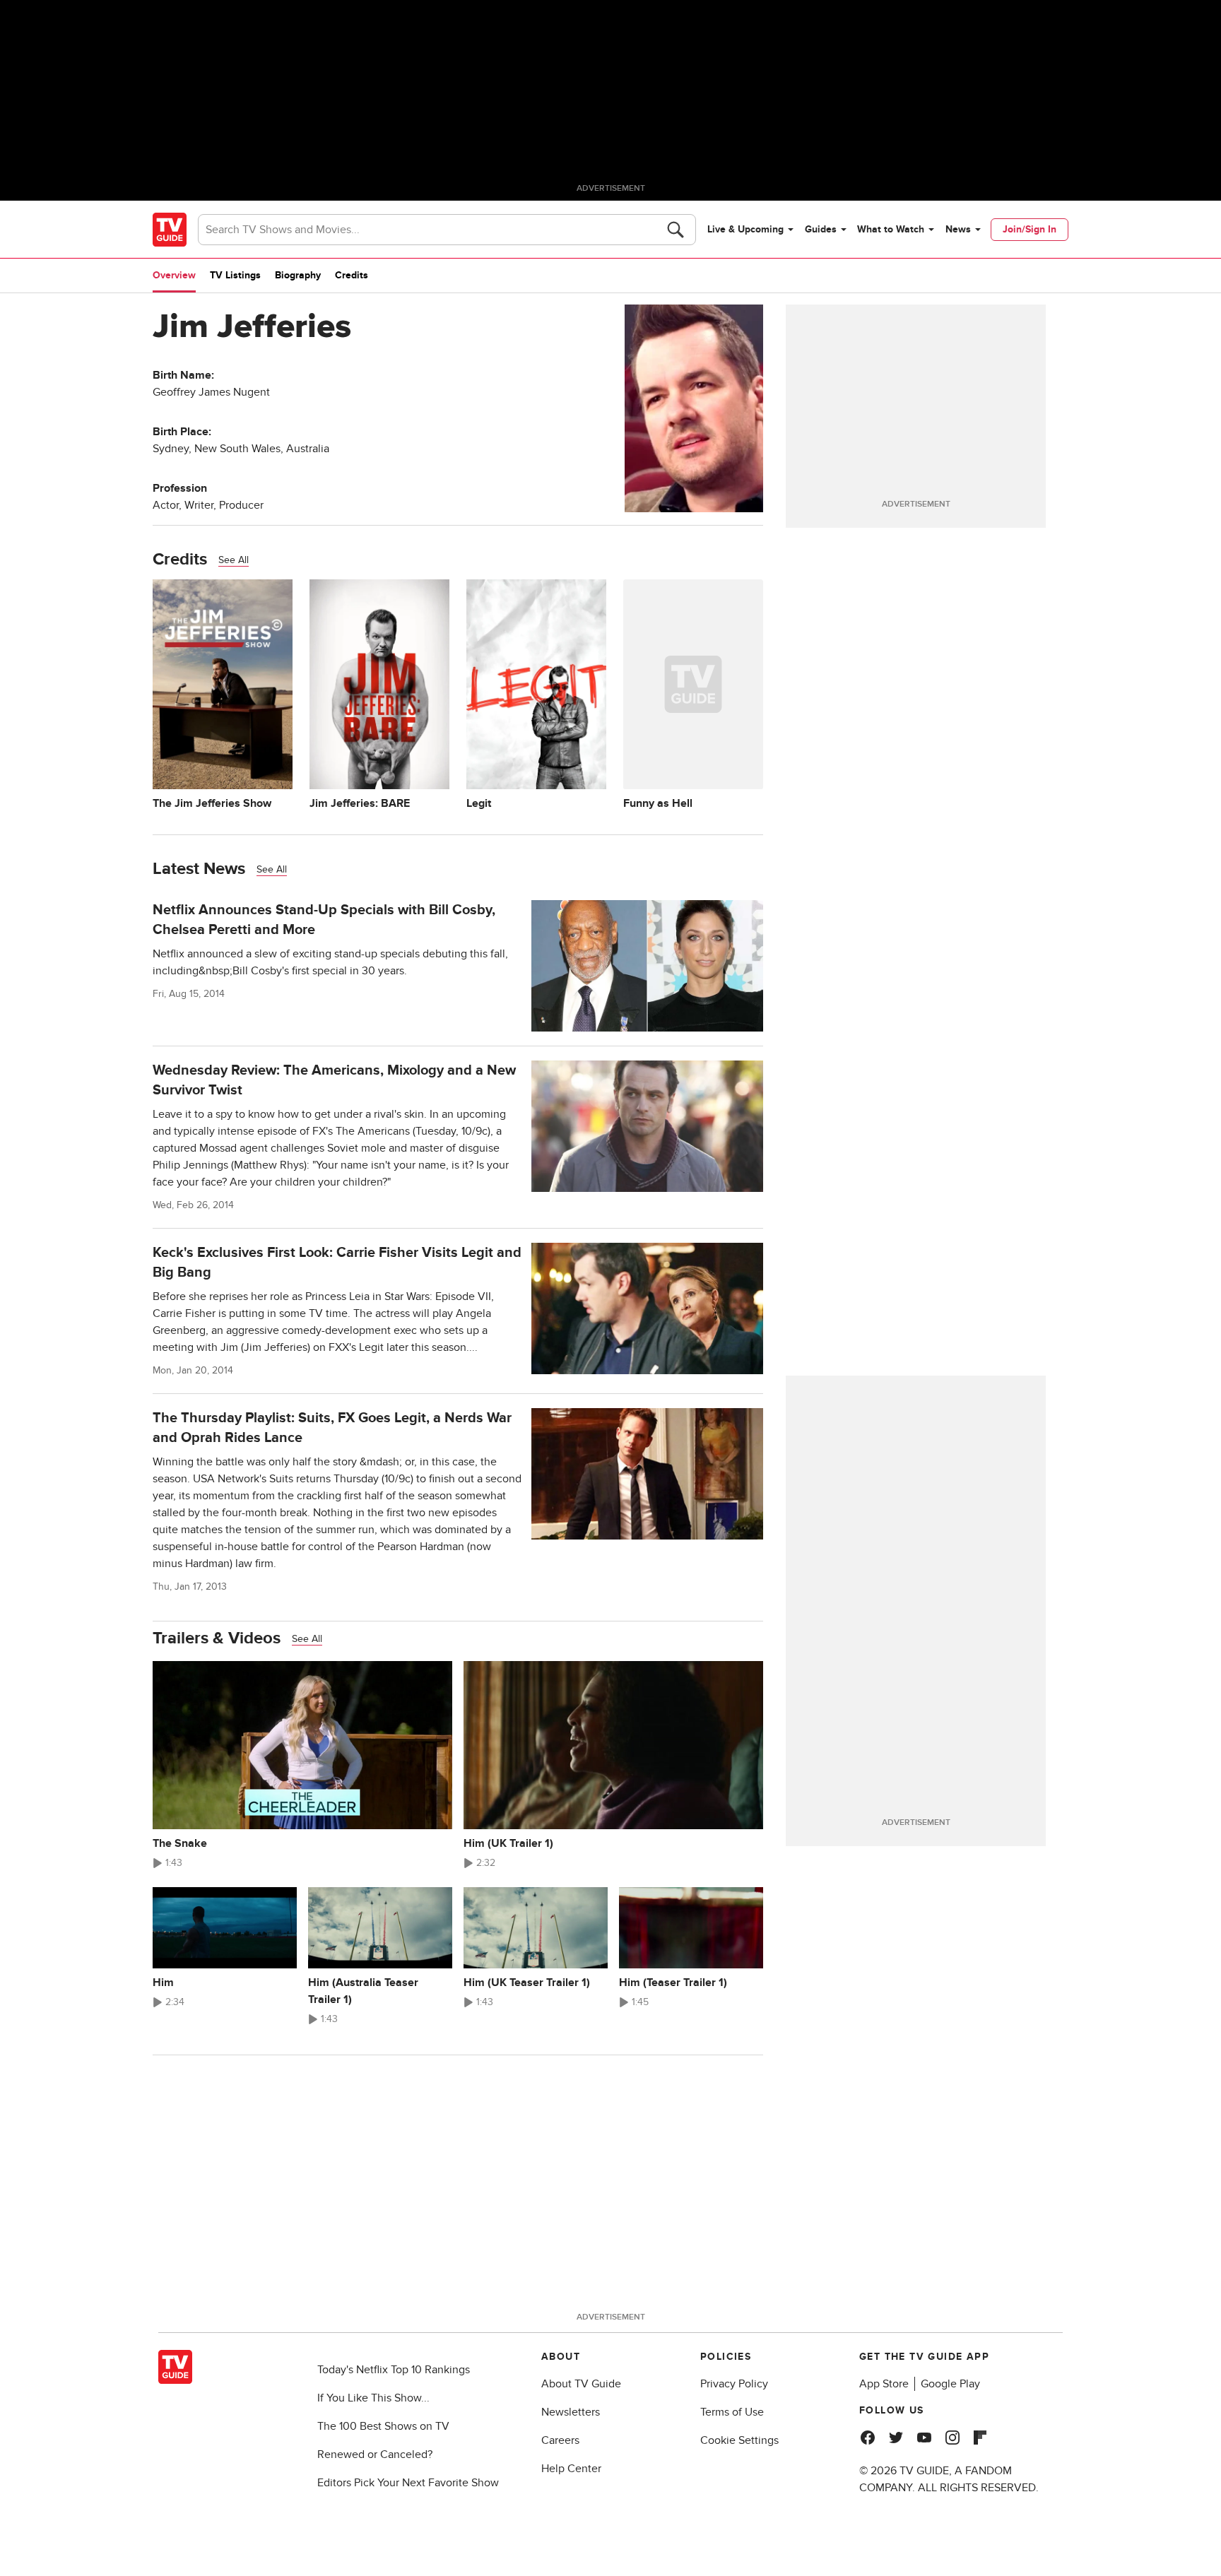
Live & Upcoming (745, 229)
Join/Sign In (1030, 229)
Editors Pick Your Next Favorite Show (408, 2483)
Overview (174, 275)
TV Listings (235, 275)
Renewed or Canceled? (375, 2454)
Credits (352, 275)
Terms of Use (732, 2412)
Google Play (950, 2384)
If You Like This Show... (373, 2398)
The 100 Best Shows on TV (383, 2426)
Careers (560, 2440)
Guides (821, 229)
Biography (298, 275)
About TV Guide (581, 2384)
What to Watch (891, 229)
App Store (884, 2384)
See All (234, 560)
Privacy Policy (734, 2384)
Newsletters (571, 2412)
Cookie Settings (739, 2440)
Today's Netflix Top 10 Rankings (394, 2370)
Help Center (571, 2469)
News (958, 229)
